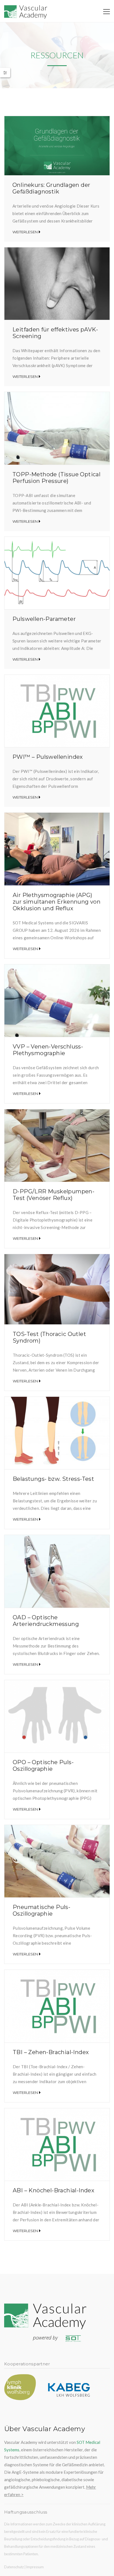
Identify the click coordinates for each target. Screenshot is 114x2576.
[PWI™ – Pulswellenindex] (57, 711)
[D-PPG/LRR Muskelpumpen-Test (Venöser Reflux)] (57, 1146)
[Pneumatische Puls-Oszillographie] (57, 1861)
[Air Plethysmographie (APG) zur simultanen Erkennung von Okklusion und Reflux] (57, 849)
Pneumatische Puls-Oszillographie (42, 1910)
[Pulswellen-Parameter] (57, 573)
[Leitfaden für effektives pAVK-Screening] (57, 284)
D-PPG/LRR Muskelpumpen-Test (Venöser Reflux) (54, 1195)
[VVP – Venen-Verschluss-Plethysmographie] (57, 1001)
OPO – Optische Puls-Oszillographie (43, 1766)
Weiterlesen (25, 232)
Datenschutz (14, 2567)
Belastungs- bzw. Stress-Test (53, 1479)
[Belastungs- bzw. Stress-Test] (57, 1433)
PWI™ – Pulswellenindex (48, 757)
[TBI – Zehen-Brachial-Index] (57, 2006)
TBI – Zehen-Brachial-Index (51, 2052)
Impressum (35, 2567)
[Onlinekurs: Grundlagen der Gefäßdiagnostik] (57, 146)
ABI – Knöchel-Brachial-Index (54, 2190)
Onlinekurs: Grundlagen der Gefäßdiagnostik (51, 188)
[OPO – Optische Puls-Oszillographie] (57, 1716)
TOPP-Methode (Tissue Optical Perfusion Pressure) (56, 478)
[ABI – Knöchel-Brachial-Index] (57, 2145)
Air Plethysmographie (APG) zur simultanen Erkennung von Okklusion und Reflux (57, 902)
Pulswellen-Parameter (44, 619)
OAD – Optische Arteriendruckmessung (46, 1621)
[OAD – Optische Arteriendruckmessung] (57, 1571)
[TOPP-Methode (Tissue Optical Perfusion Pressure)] (57, 428)
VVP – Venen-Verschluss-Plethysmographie (48, 1050)
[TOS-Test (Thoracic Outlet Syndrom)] (57, 1289)
